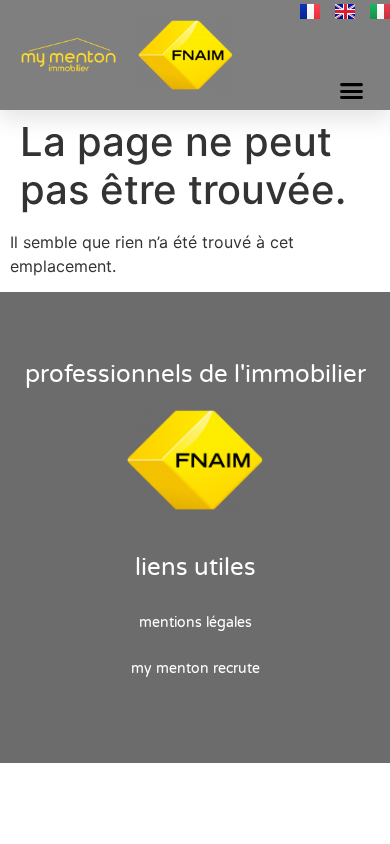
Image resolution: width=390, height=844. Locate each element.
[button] (352, 91)
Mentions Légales (195, 622)
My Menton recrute (195, 668)
